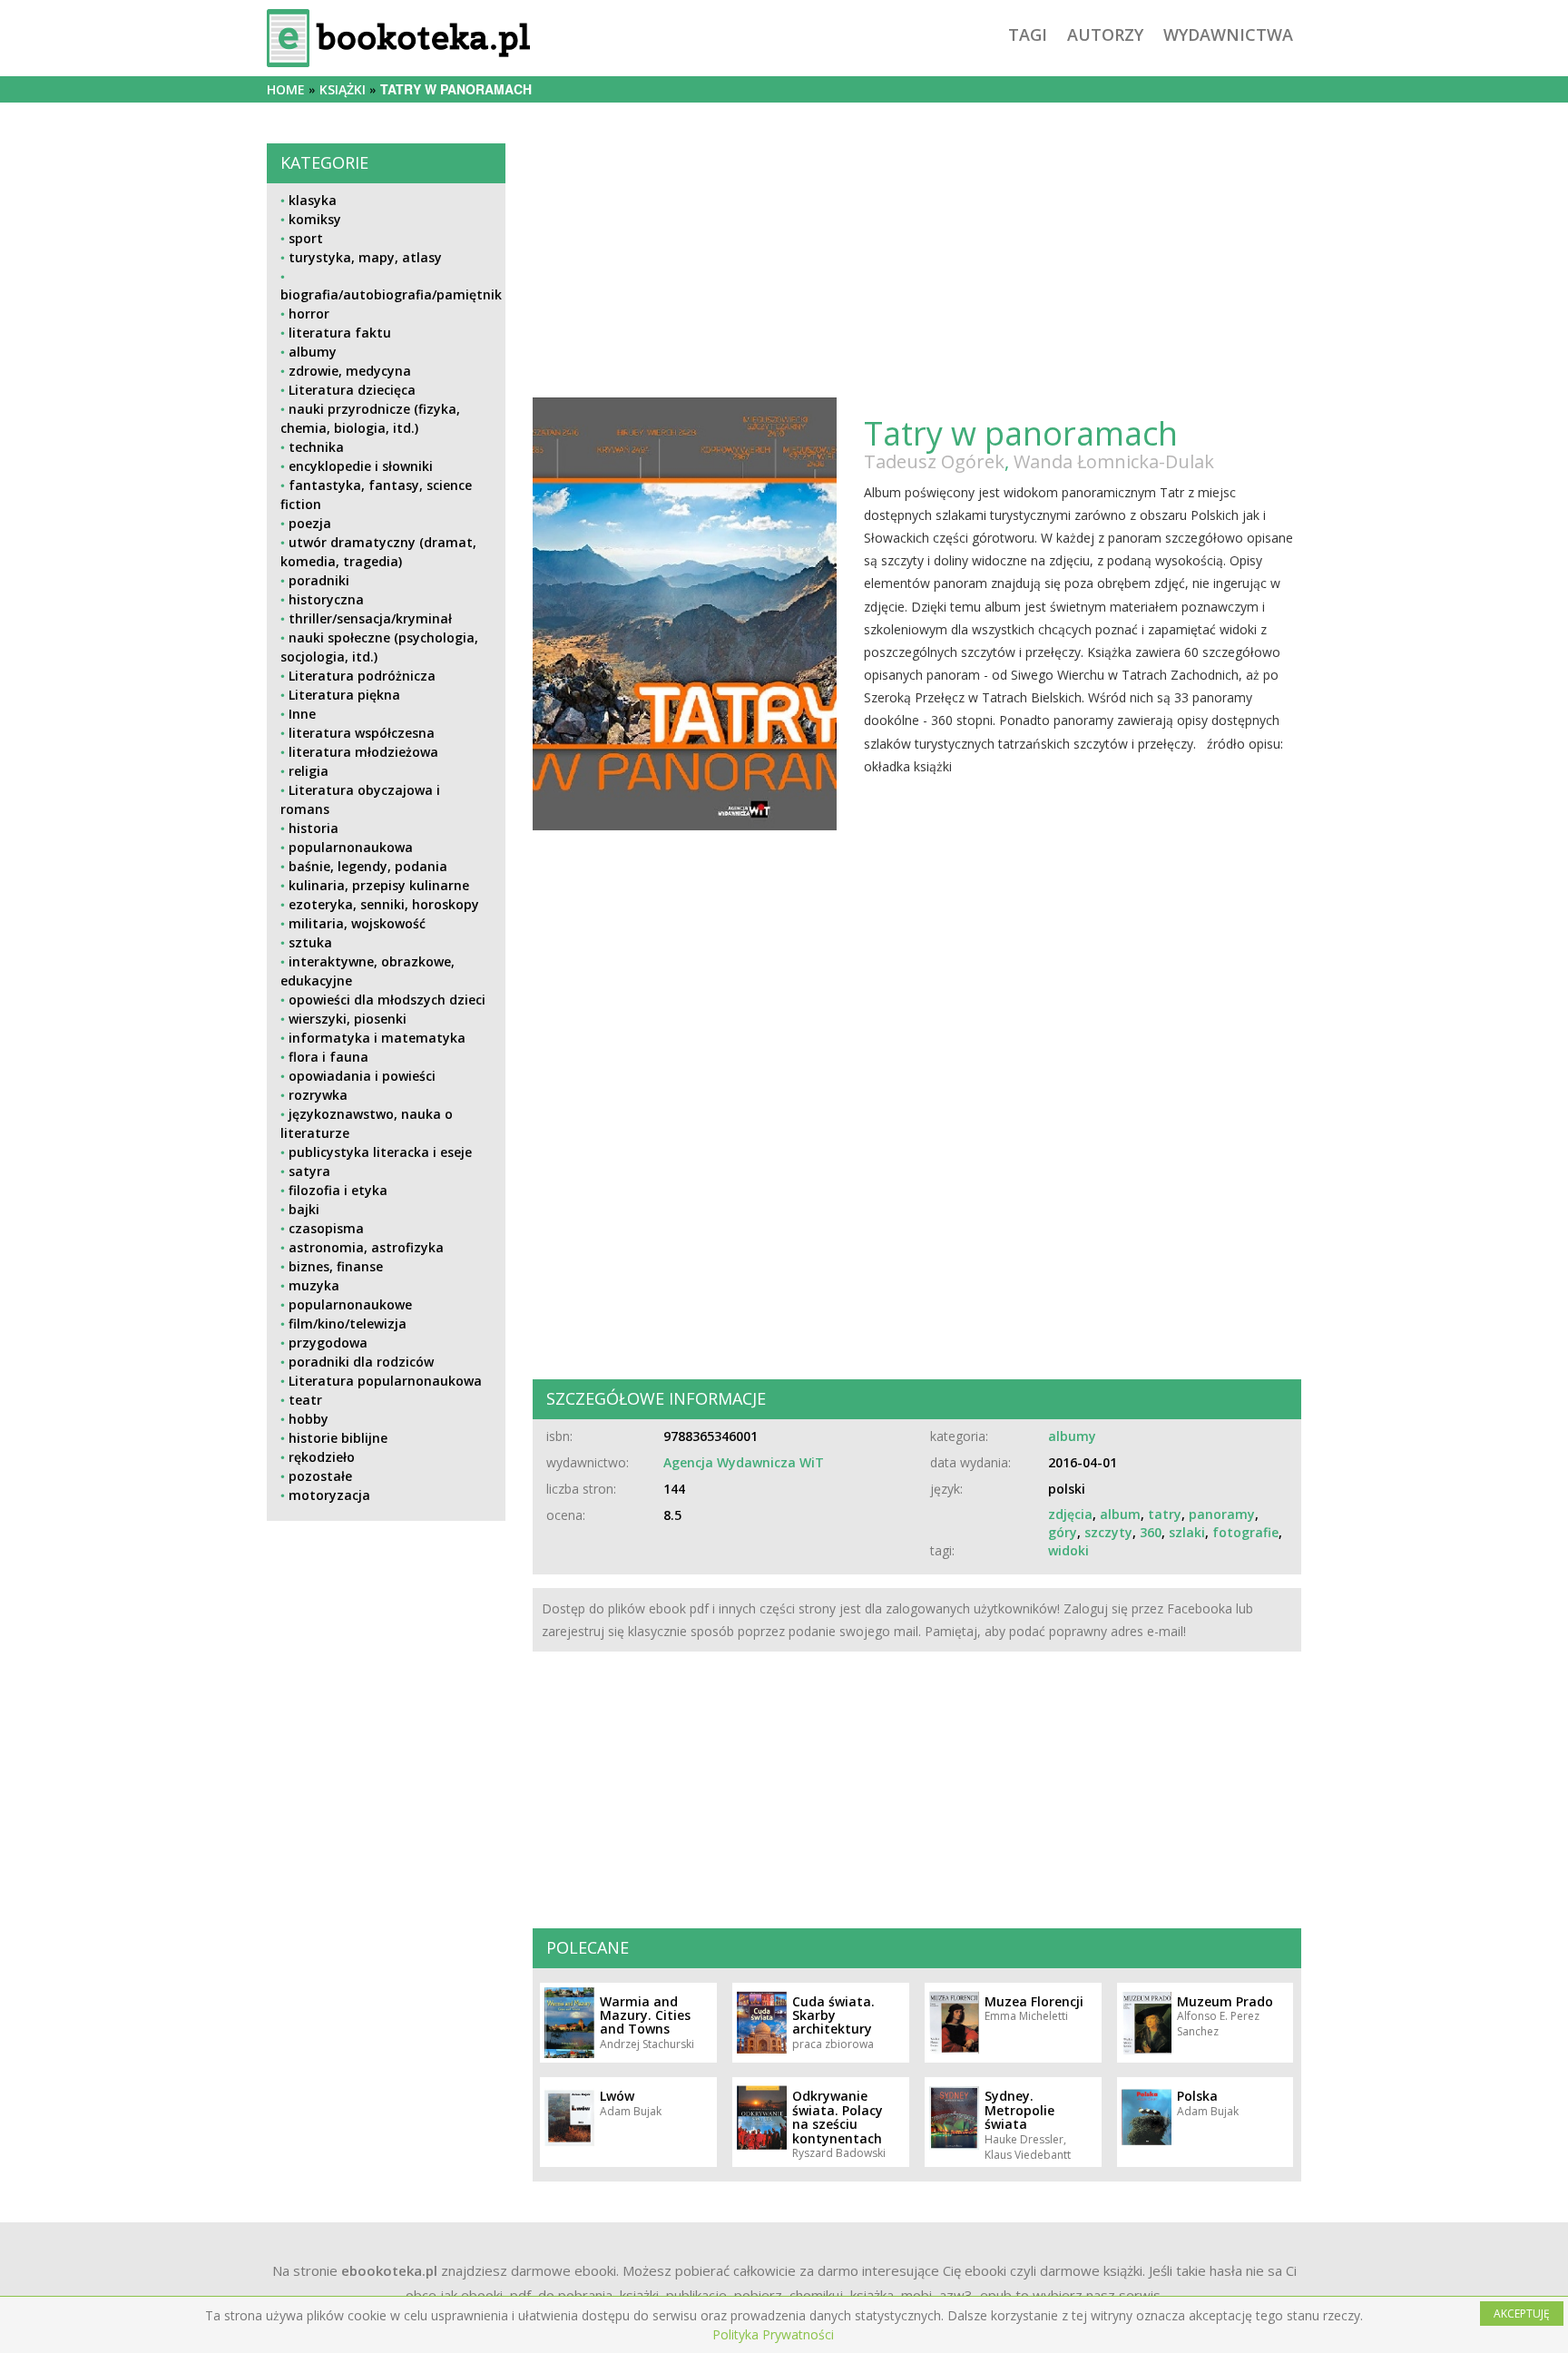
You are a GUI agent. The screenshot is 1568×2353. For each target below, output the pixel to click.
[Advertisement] (386, 1662)
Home (286, 89)
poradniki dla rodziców (361, 1362)
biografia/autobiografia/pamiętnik (391, 294)
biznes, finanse (336, 1266)
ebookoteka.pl (389, 2270)
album (1120, 1514)
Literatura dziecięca (352, 390)
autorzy (1105, 34)
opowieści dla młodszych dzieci (387, 1000)
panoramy (1222, 1514)
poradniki (319, 580)
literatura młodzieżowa (363, 752)
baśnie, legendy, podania (368, 866)
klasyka (313, 200)
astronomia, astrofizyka (366, 1247)
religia (309, 771)
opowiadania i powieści (362, 1076)
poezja (310, 523)
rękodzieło (322, 1457)
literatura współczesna (362, 733)
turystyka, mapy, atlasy (365, 257)
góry (1063, 1532)
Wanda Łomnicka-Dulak (1114, 461)
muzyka (314, 1285)
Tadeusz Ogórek (934, 461)
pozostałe (320, 1476)
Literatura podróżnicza (362, 676)
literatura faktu (340, 333)
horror (309, 314)
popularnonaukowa (351, 847)
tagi (1028, 34)
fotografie (1245, 1532)
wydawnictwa (1228, 34)
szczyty (1108, 1532)
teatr (305, 1400)
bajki (304, 1209)
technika (316, 447)
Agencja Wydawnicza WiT (744, 1462)
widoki (1068, 1550)
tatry (1165, 1514)
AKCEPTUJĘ (1522, 2314)
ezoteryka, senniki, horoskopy (384, 904)
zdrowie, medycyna (350, 371)
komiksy (315, 219)
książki (343, 89)
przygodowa (328, 1343)
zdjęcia (1070, 1514)
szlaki (1187, 1532)
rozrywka (318, 1095)
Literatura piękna (344, 695)
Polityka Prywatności (773, 2334)
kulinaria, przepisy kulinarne (379, 885)
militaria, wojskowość (357, 923)
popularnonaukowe (350, 1304)
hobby (309, 1419)
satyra (309, 1171)
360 (1151, 1532)
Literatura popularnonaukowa (385, 1381)
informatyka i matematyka (377, 1038)
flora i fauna (328, 1057)
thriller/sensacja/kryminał (370, 618)
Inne (302, 714)
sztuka (310, 942)
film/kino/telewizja (348, 1324)
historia (314, 828)
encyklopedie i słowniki (361, 466)
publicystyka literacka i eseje (380, 1152)
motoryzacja (329, 1495)
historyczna (326, 599)
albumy (313, 352)
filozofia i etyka (338, 1190)
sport (306, 238)
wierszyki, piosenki (348, 1019)
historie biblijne (338, 1438)
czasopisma (326, 1228)
